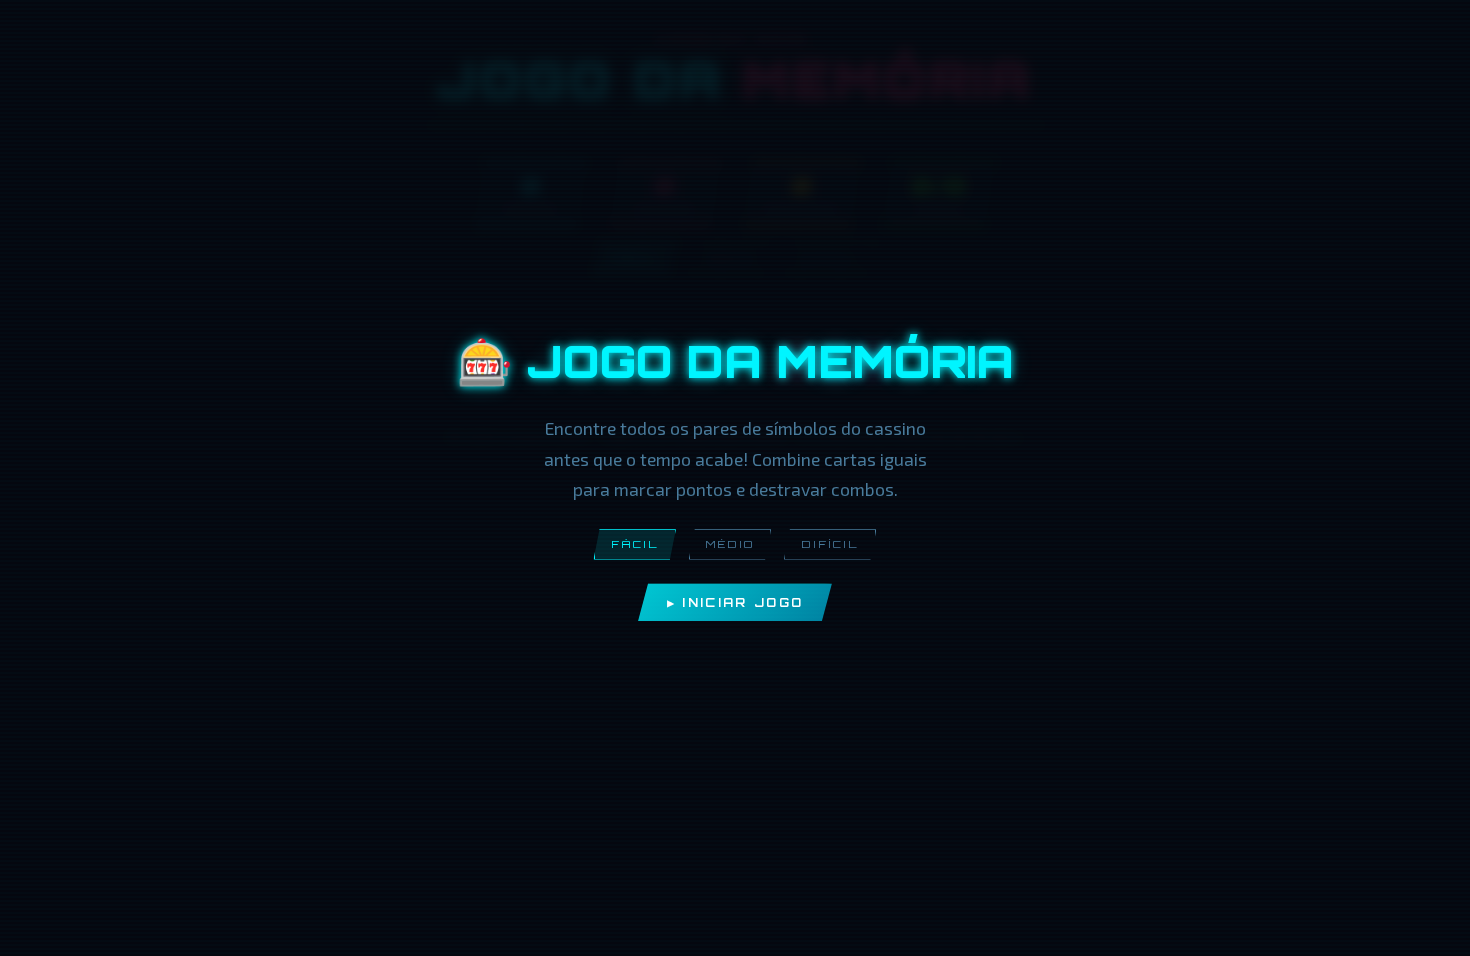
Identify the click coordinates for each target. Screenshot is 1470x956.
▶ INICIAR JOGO (735, 602)
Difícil (830, 544)
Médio (730, 544)
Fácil (635, 544)
